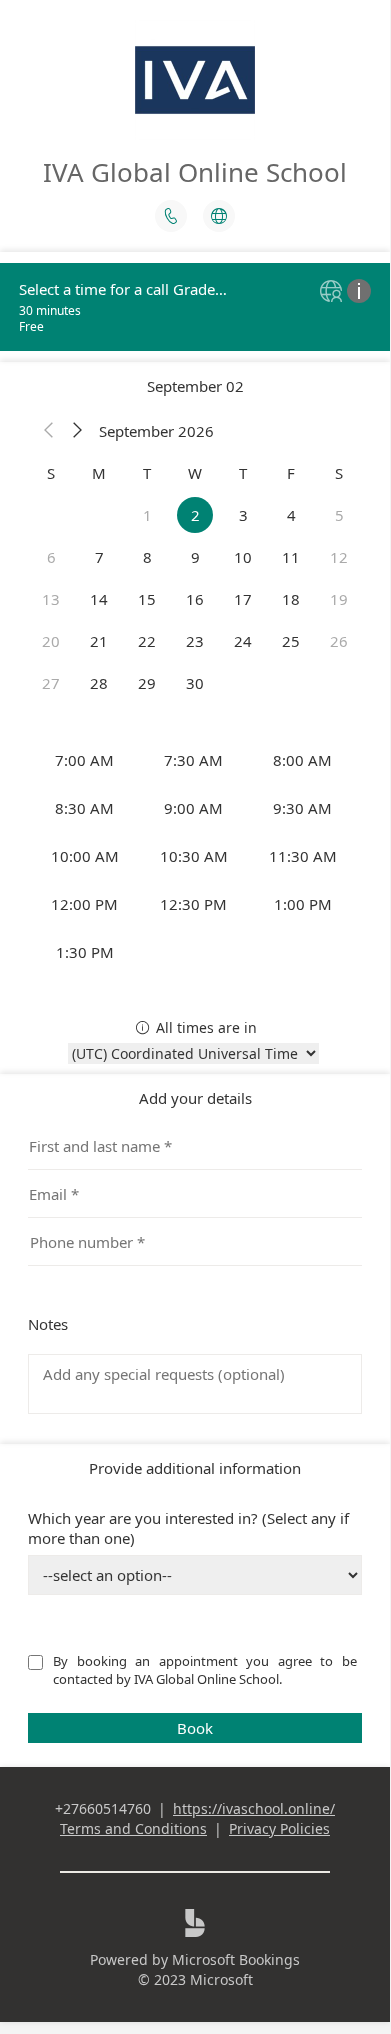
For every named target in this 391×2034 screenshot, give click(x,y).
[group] (195, 856)
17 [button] (243, 599)
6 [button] (51, 557)
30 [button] (195, 683)
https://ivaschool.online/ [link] (254, 1808)
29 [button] (147, 683)
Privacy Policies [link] (279, 1828)
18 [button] (291, 599)
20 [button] (51, 641)
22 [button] (147, 641)
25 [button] (291, 641)
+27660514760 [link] (103, 1808)
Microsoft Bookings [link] (236, 1959)
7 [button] (99, 557)
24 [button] (243, 641)
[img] (333, 292)
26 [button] (339, 641)
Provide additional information (195, 1468)
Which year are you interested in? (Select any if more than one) (188, 1528)
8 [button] (147, 557)
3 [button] (243, 515)
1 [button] (147, 515)
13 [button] (51, 599)
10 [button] (243, 557)
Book (195, 1728)
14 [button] (99, 599)
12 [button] (339, 557)
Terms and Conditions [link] (133, 1828)
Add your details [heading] (195, 1098)
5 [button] (339, 515)
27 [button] (51, 683)
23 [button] (195, 641)
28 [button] (99, 683)
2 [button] (195, 515)
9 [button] (195, 557)
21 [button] (99, 641)
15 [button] (147, 599)
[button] (49, 431)
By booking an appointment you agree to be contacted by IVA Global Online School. (206, 1670)
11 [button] (291, 557)
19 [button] (339, 599)
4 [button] (291, 515)
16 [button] (195, 599)
